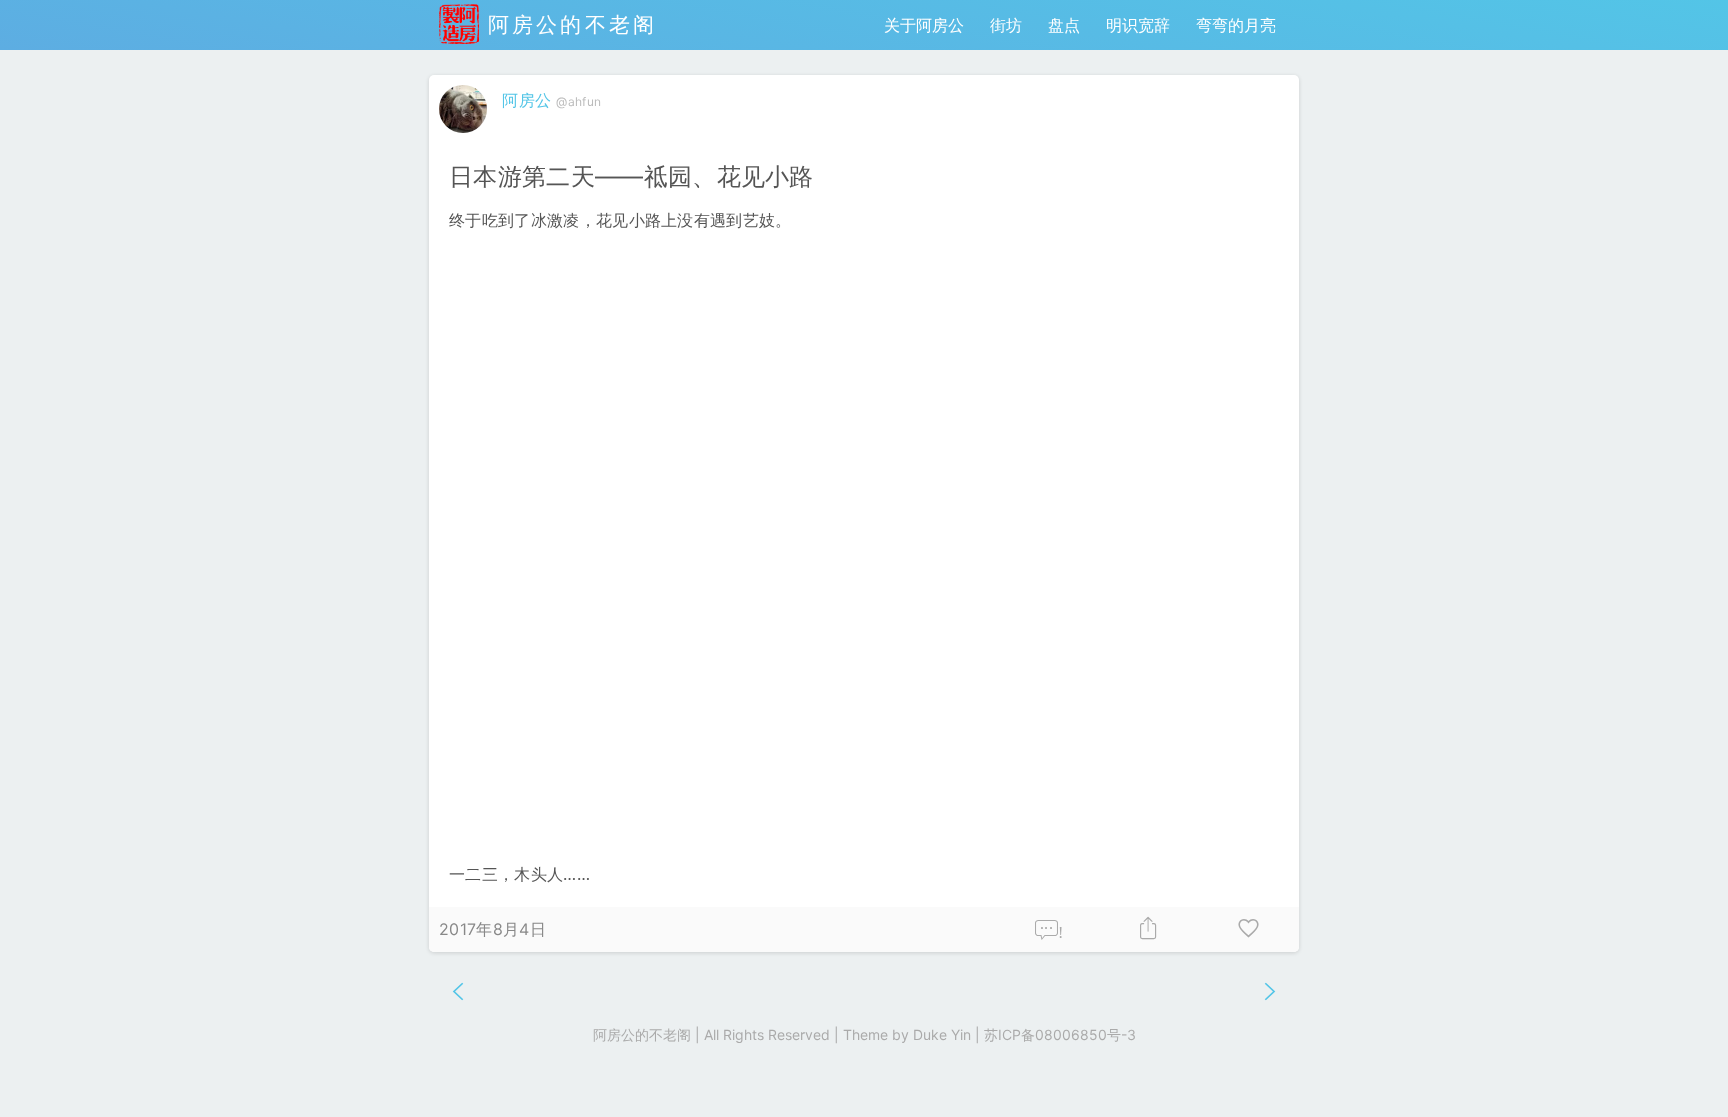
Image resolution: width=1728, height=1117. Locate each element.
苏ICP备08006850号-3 (1060, 1034)
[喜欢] (1249, 929)
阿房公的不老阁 (568, 24)
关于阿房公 (924, 25)
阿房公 (526, 100)
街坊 (1006, 25)
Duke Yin (942, 1034)
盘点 (1064, 25)
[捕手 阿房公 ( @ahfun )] (465, 137)
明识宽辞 (1138, 25)
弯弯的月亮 (1236, 25)
